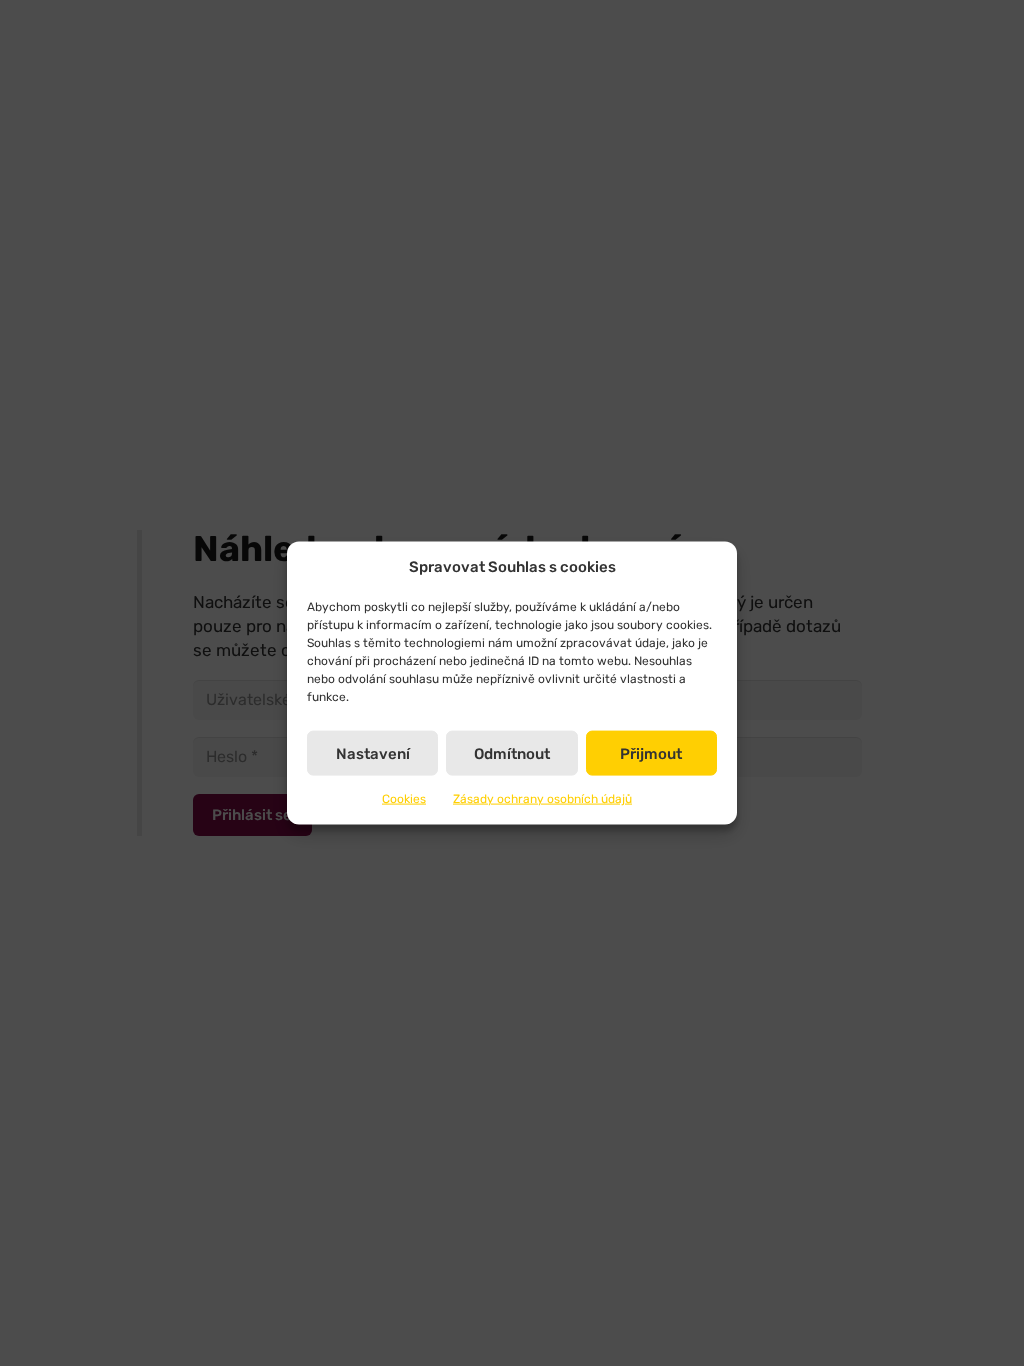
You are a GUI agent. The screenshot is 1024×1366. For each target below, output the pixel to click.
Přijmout (651, 753)
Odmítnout (512, 753)
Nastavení (373, 753)
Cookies (404, 799)
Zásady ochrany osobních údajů (542, 799)
